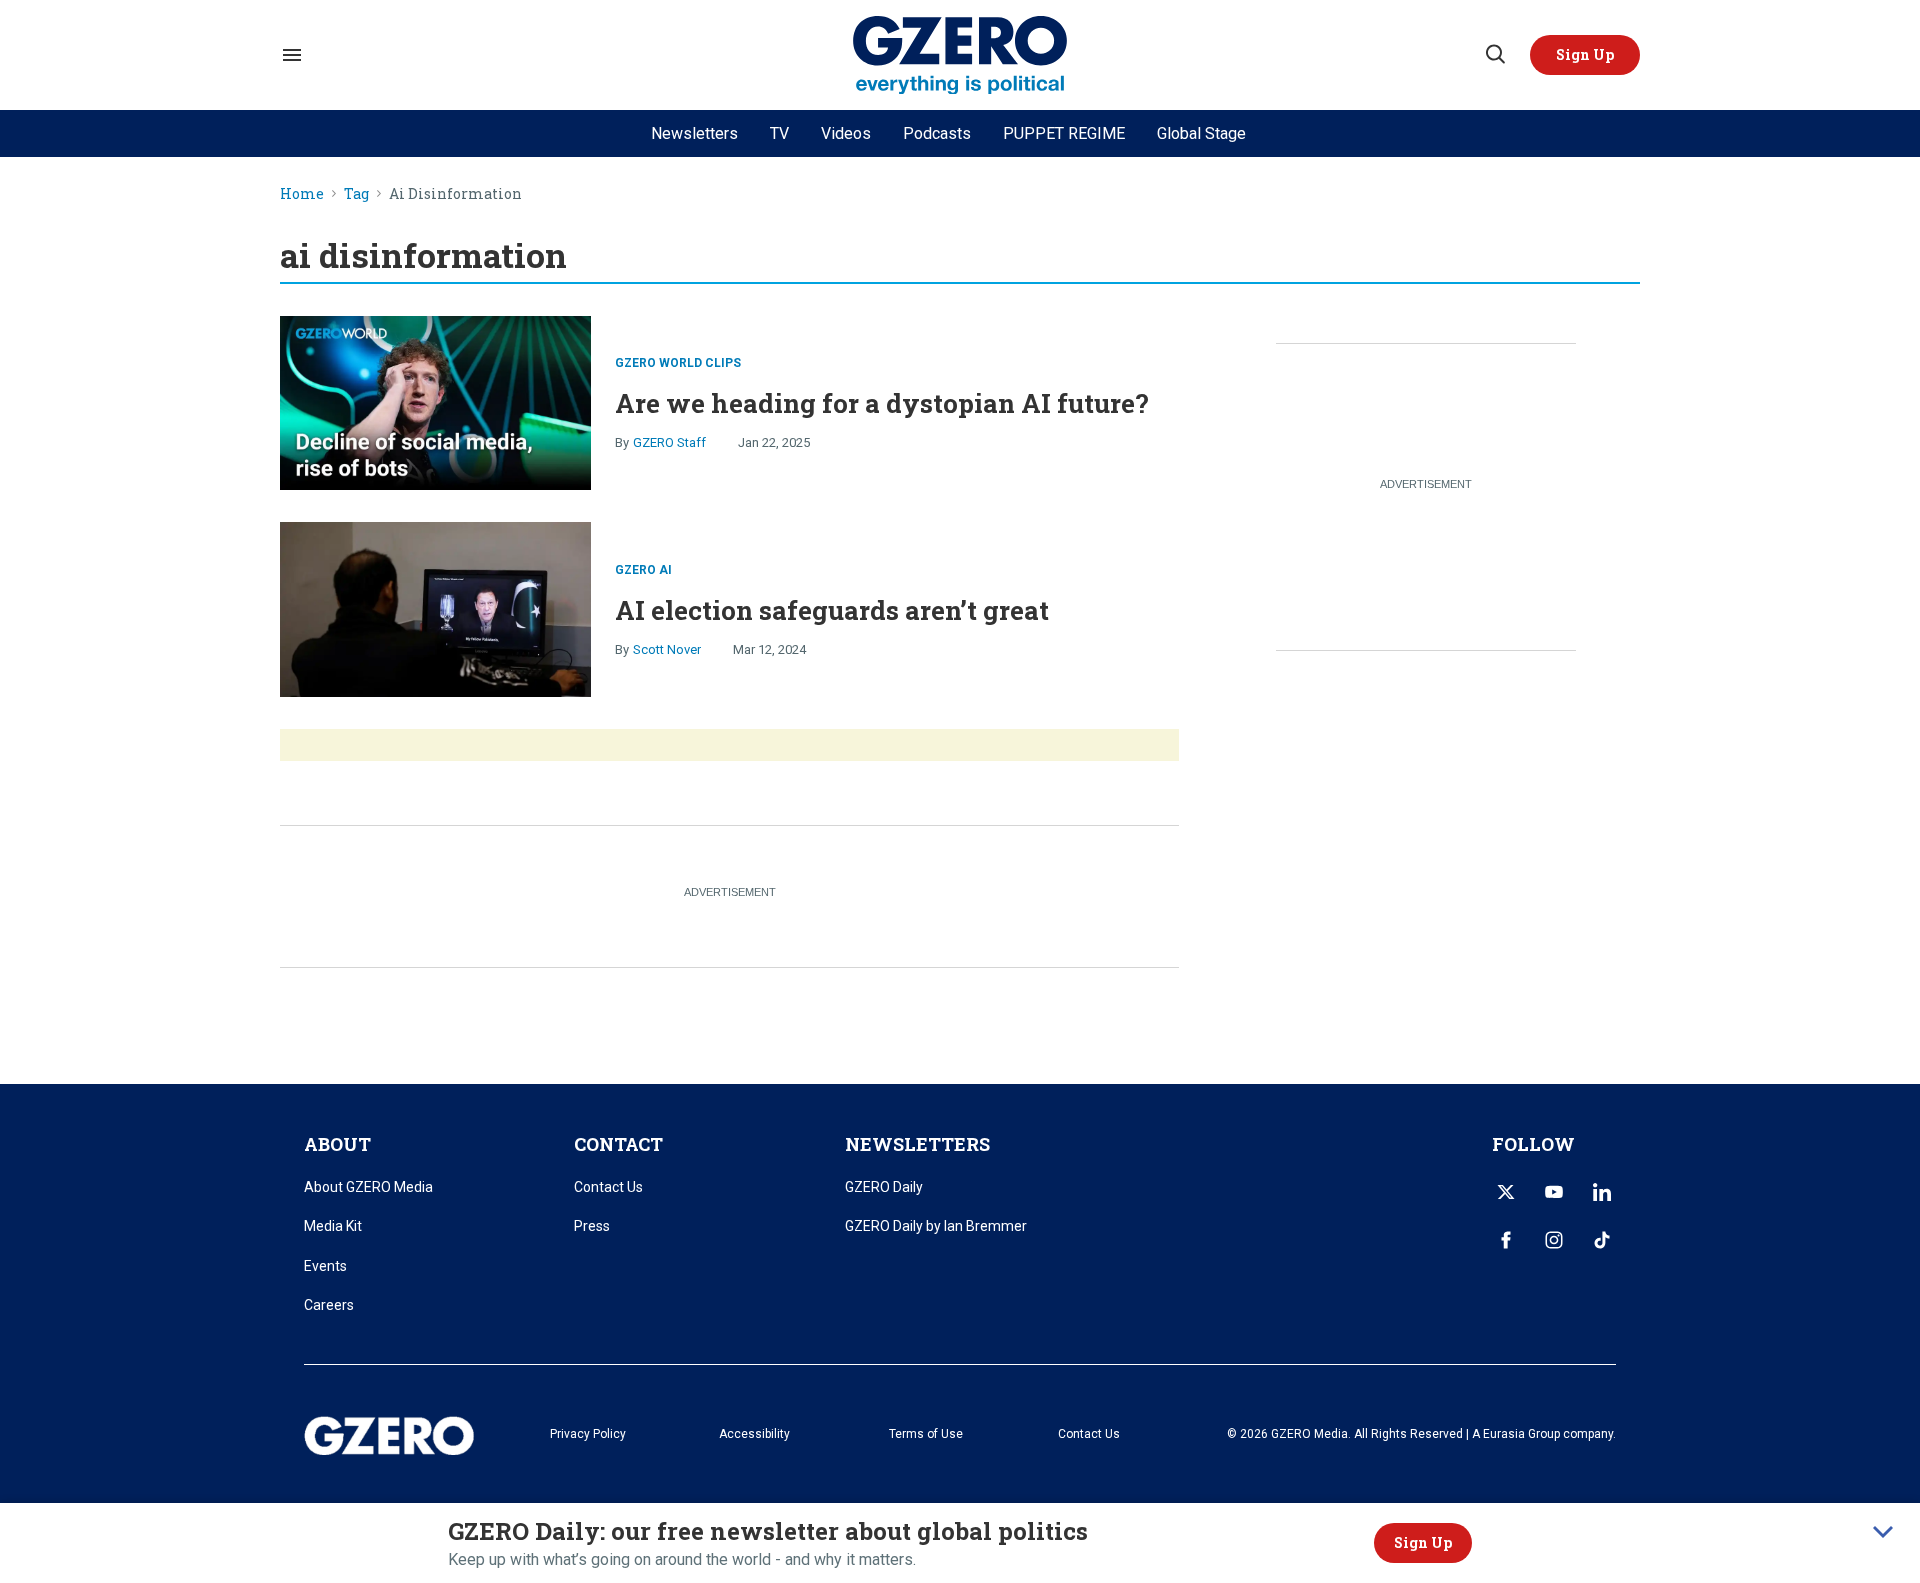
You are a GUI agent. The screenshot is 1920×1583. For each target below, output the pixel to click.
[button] (1585, 55)
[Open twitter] (1506, 1192)
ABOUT (337, 1144)
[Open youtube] (1554, 1192)
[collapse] (1883, 1532)
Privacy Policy (588, 1434)
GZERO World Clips (678, 363)
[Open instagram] (1554, 1240)
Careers (329, 1305)
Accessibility (754, 1434)
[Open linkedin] (1602, 1192)
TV (779, 133)
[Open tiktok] (1602, 1240)
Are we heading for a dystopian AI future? (882, 403)
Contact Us (608, 1187)
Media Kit (333, 1226)
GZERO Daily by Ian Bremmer (936, 1226)
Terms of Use (926, 1434)
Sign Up (1423, 1542)
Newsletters (694, 133)
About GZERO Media (368, 1187)
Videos (846, 133)
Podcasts (937, 133)
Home (302, 194)
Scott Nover (667, 649)
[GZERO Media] (960, 55)
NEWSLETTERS (917, 1144)
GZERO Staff (669, 442)
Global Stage (1201, 133)
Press (592, 1226)
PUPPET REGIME (1064, 133)
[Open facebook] (1506, 1240)
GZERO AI (643, 570)
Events (325, 1266)
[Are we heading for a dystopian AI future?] (435, 400)
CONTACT (618, 1144)
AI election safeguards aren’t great (832, 610)
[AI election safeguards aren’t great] (435, 607)
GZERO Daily (884, 1187)
